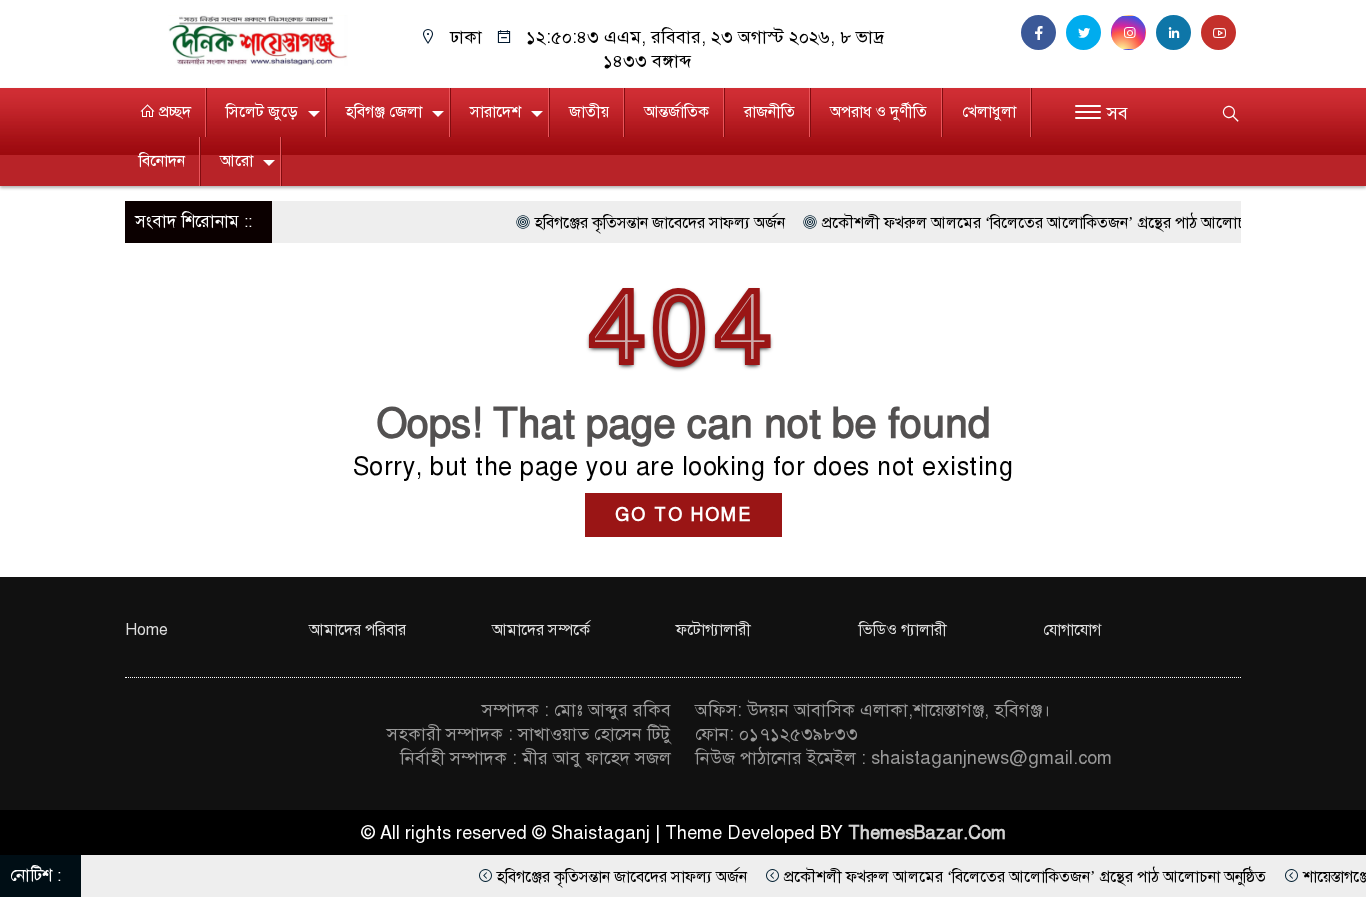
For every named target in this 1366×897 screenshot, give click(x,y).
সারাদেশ (495, 112)
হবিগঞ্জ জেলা (384, 112)
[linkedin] (1178, 33)
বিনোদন (162, 161)
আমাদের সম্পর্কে (541, 630)
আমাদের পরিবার (357, 630)
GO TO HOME (683, 515)
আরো (236, 161)
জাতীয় (589, 112)
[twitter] (1088, 33)
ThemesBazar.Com (927, 833)
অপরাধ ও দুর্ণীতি (878, 112)
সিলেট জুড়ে (262, 112)
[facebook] (1043, 33)
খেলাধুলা (989, 112)
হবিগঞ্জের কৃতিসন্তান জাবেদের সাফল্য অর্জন (633, 223)
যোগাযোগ (1072, 630)
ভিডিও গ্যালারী (903, 630)
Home (146, 630)
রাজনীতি (769, 112)
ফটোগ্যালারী (713, 630)
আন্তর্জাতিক (676, 112)
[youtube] (1221, 33)
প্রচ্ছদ (173, 112)
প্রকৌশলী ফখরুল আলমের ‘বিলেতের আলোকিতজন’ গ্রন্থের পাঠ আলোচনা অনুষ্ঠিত (1036, 223)
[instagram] (1133, 33)
